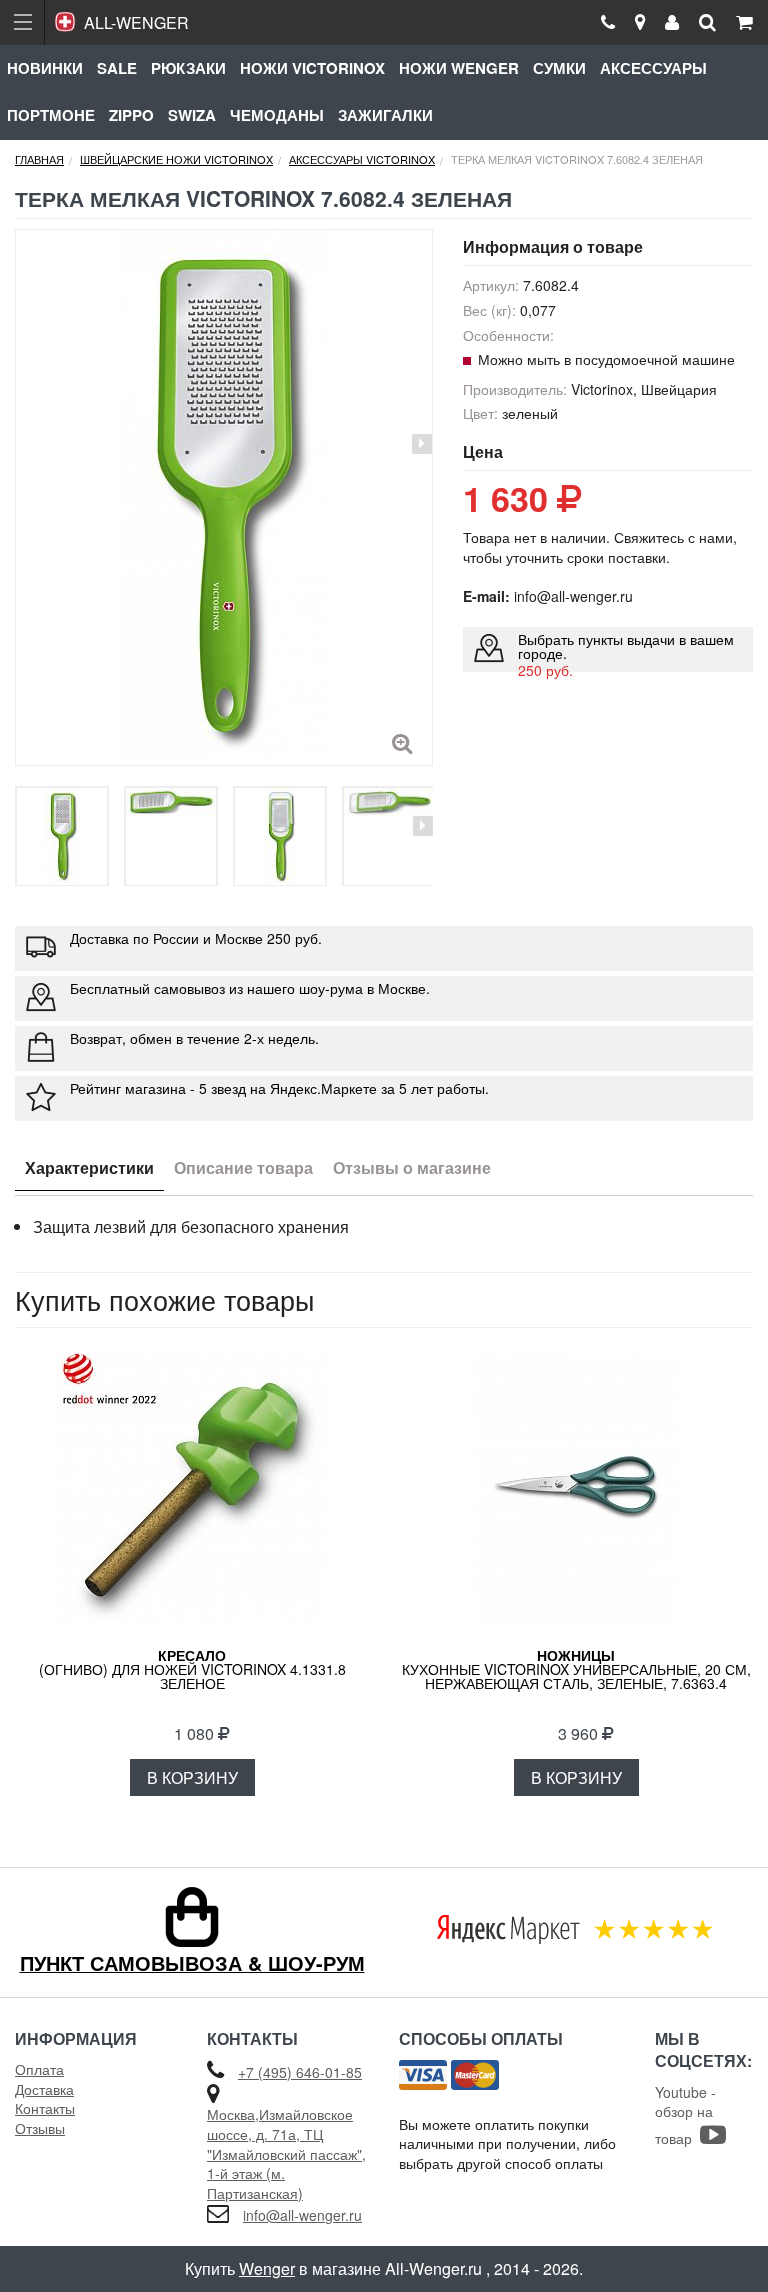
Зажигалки (385, 115)
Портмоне (51, 115)
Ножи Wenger (459, 68)
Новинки (45, 68)
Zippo (131, 115)
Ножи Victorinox (312, 68)
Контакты (45, 2108)
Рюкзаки (188, 68)
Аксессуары (653, 68)
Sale (117, 68)
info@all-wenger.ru (302, 2215)
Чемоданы (277, 115)
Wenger (267, 2268)
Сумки (559, 68)
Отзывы (40, 2128)
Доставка (44, 2089)
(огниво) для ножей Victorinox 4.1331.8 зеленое (192, 1669)
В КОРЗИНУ (192, 1777)
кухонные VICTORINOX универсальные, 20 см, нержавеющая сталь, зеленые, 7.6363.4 (576, 1669)
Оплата (39, 2069)
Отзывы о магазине (412, 1167)
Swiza (192, 115)
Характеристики (89, 1167)
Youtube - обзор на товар (685, 2115)
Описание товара (243, 1167)
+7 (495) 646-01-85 (300, 2072)
